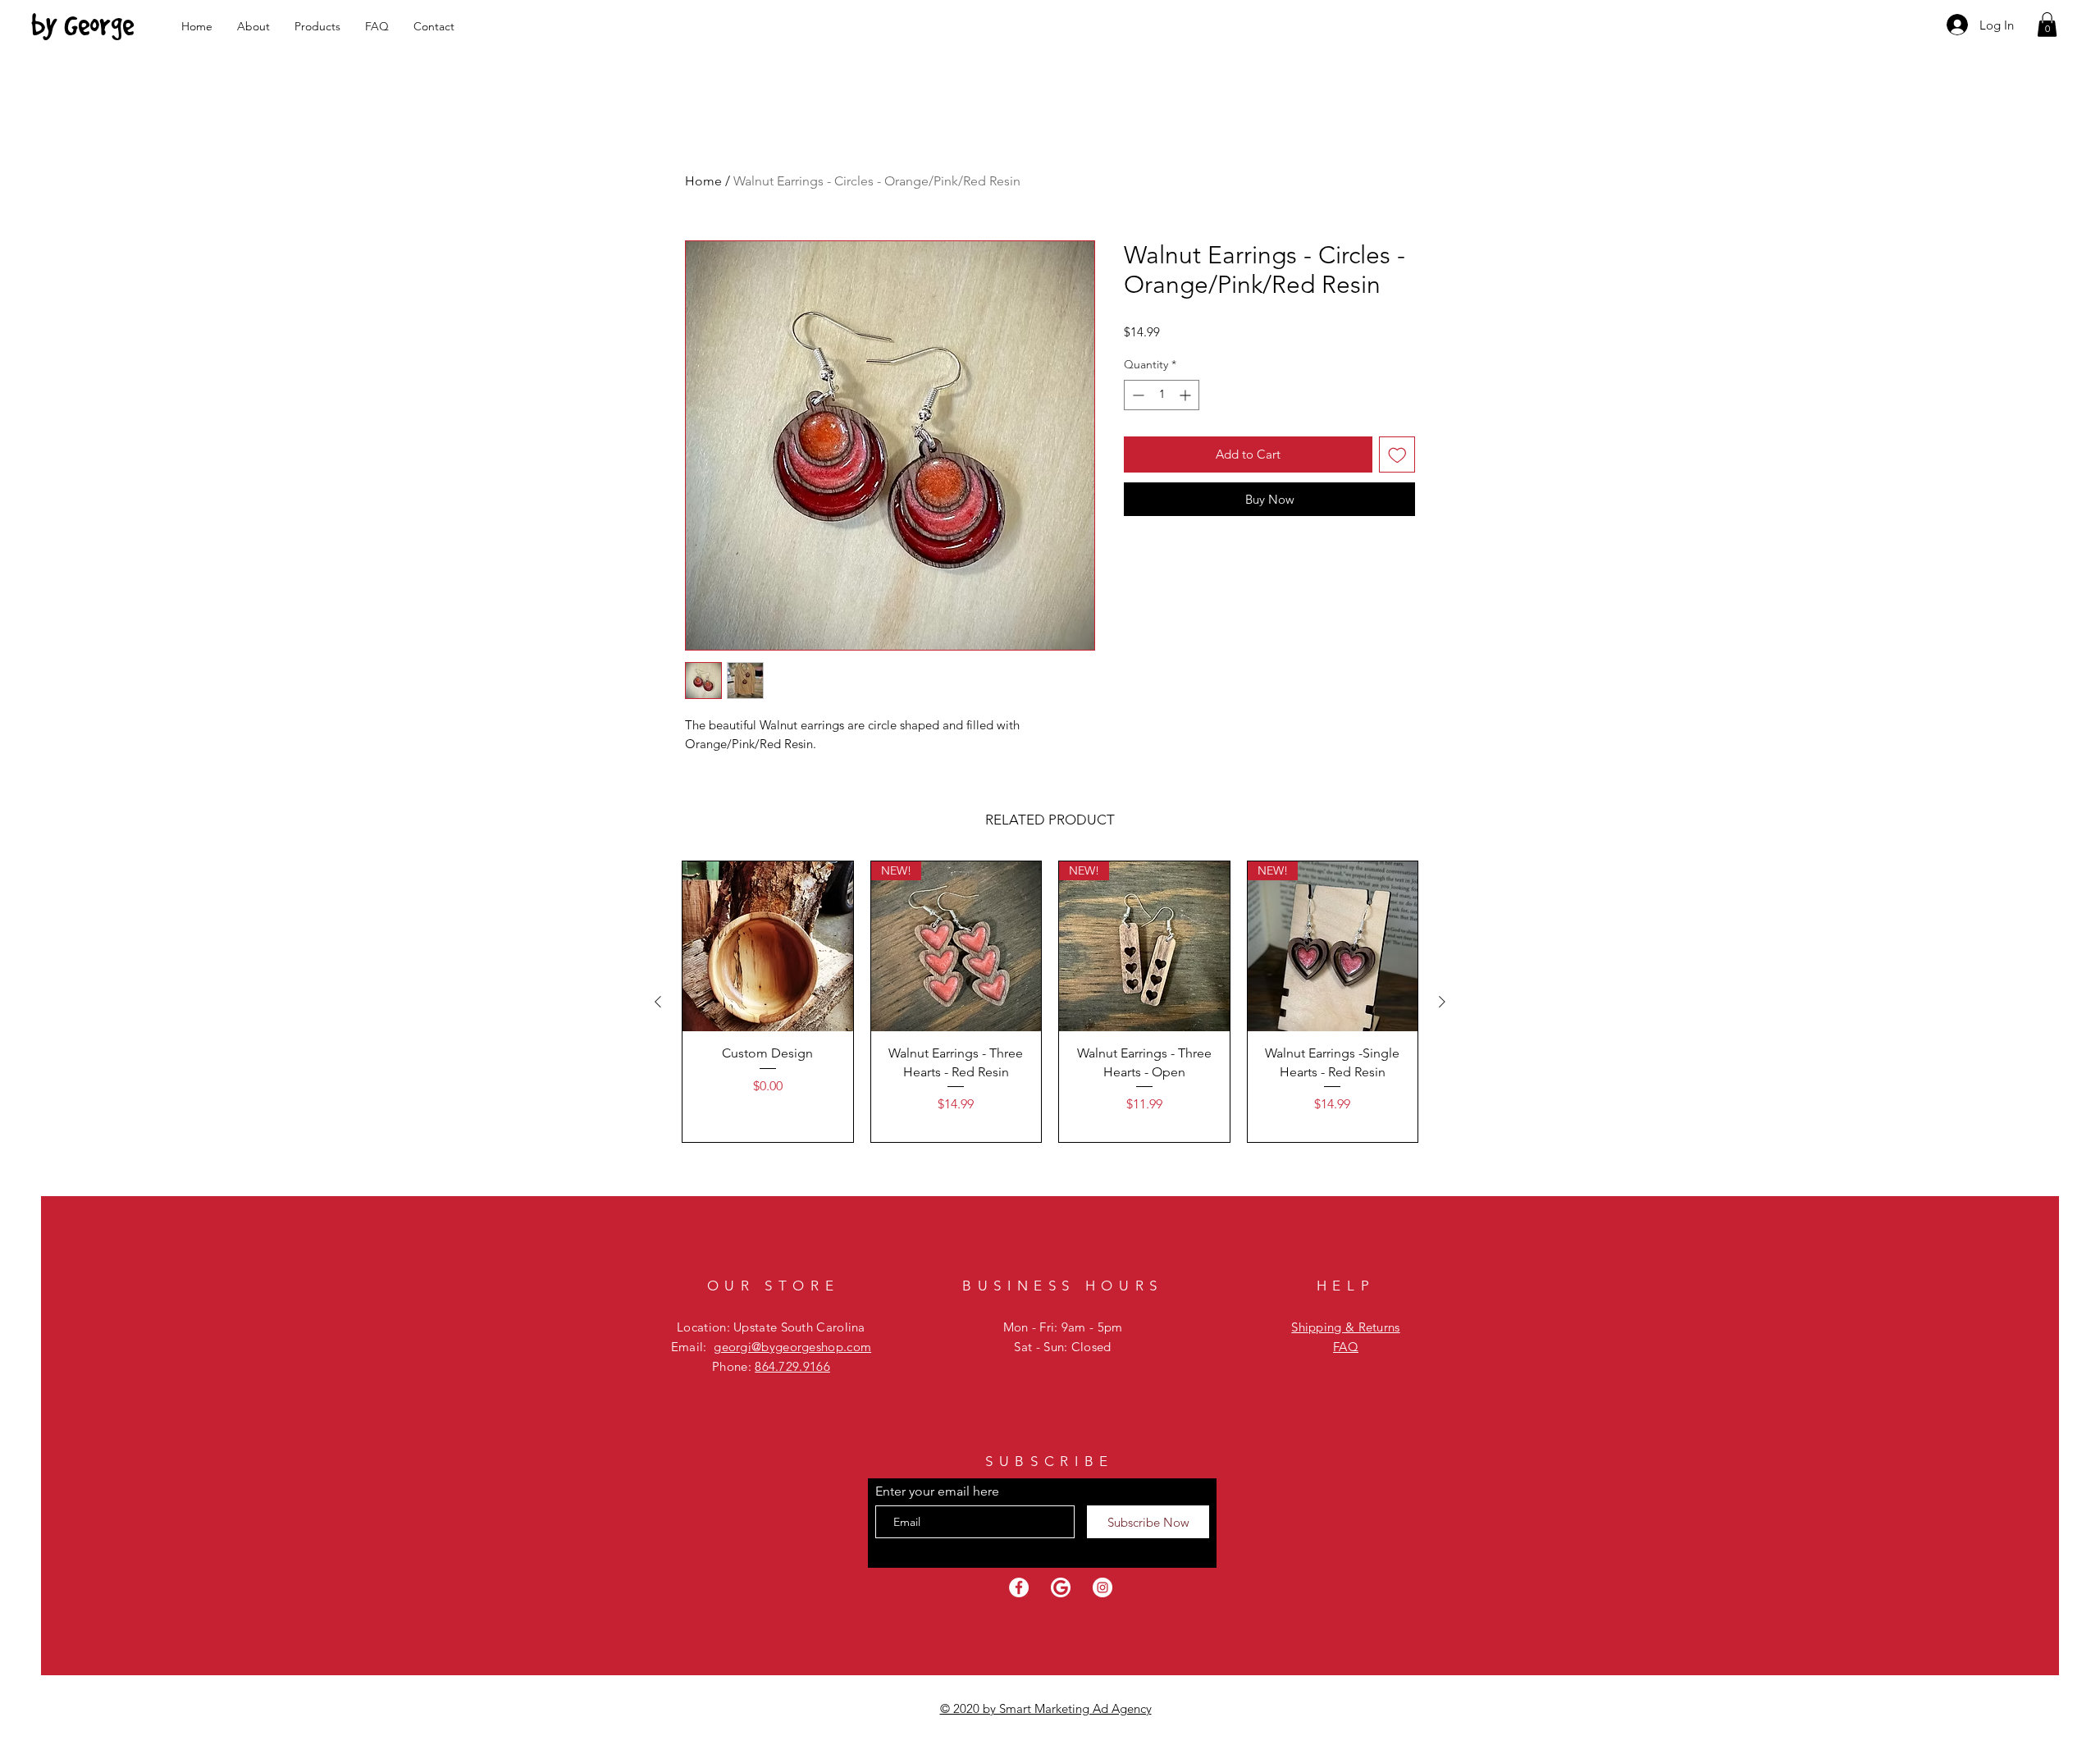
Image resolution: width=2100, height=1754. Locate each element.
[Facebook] (1019, 1587)
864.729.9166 (792, 1366)
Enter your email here (937, 1491)
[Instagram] (1102, 1587)
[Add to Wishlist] (1397, 455)
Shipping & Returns (1345, 1327)
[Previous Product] (658, 1002)
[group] (1050, 1002)
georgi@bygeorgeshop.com (792, 1347)
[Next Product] (1442, 1002)
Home (703, 181)
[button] (2047, 25)
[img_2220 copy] (1061, 1587)
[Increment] (1187, 395)
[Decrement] (1137, 395)
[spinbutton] (1162, 395)
